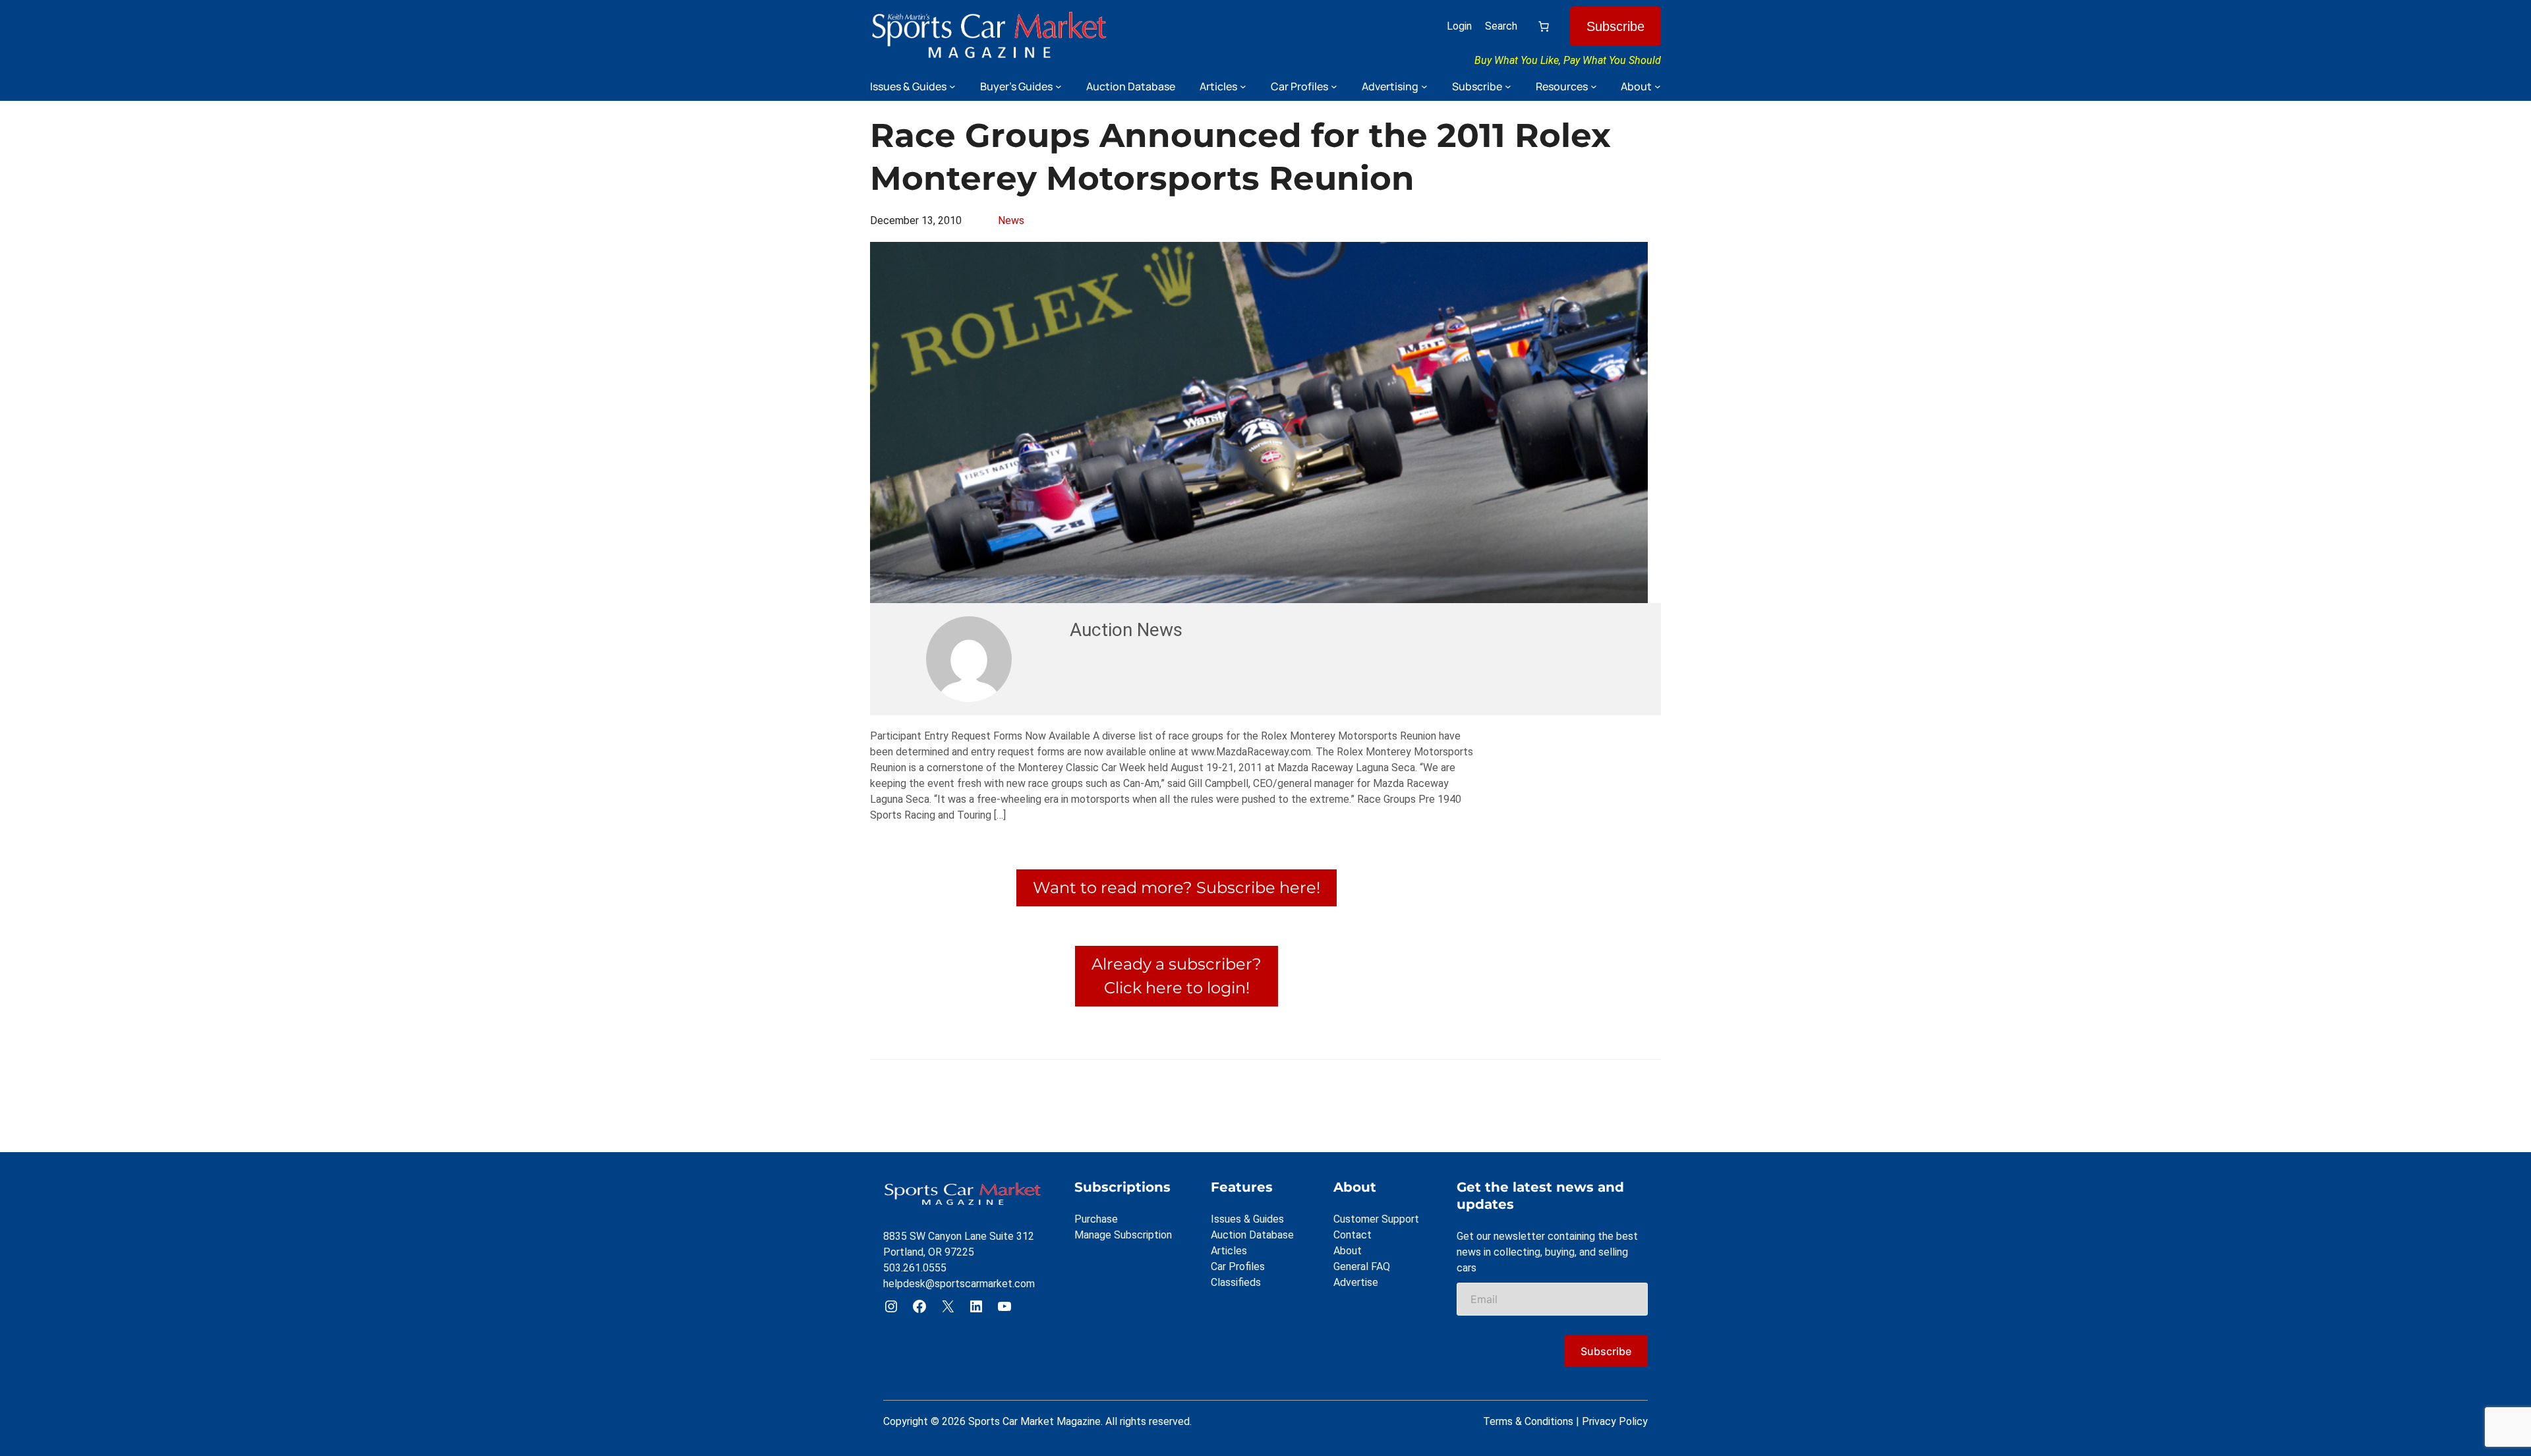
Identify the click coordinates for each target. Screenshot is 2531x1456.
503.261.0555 (915, 1268)
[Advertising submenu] (1424, 86)
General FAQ (1362, 1267)
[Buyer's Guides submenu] (1059, 86)
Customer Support (1376, 1219)
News (1011, 220)
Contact (1353, 1235)
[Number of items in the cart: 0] (1544, 26)
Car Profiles (1238, 1267)
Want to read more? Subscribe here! (1177, 888)
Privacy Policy (1615, 1421)
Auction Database (1252, 1235)
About (1348, 1251)
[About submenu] (1658, 86)
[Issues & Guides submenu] (952, 86)
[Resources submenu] (1594, 86)
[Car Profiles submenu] (1334, 86)
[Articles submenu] (1243, 86)
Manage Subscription (1123, 1235)
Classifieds (1236, 1282)
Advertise (1356, 1282)
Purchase (1096, 1219)
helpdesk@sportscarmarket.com (959, 1284)
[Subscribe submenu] (1508, 86)
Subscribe (1615, 26)
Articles (1229, 1251)
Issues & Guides (1247, 1219)
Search (1501, 26)
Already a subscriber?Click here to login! (1177, 976)
